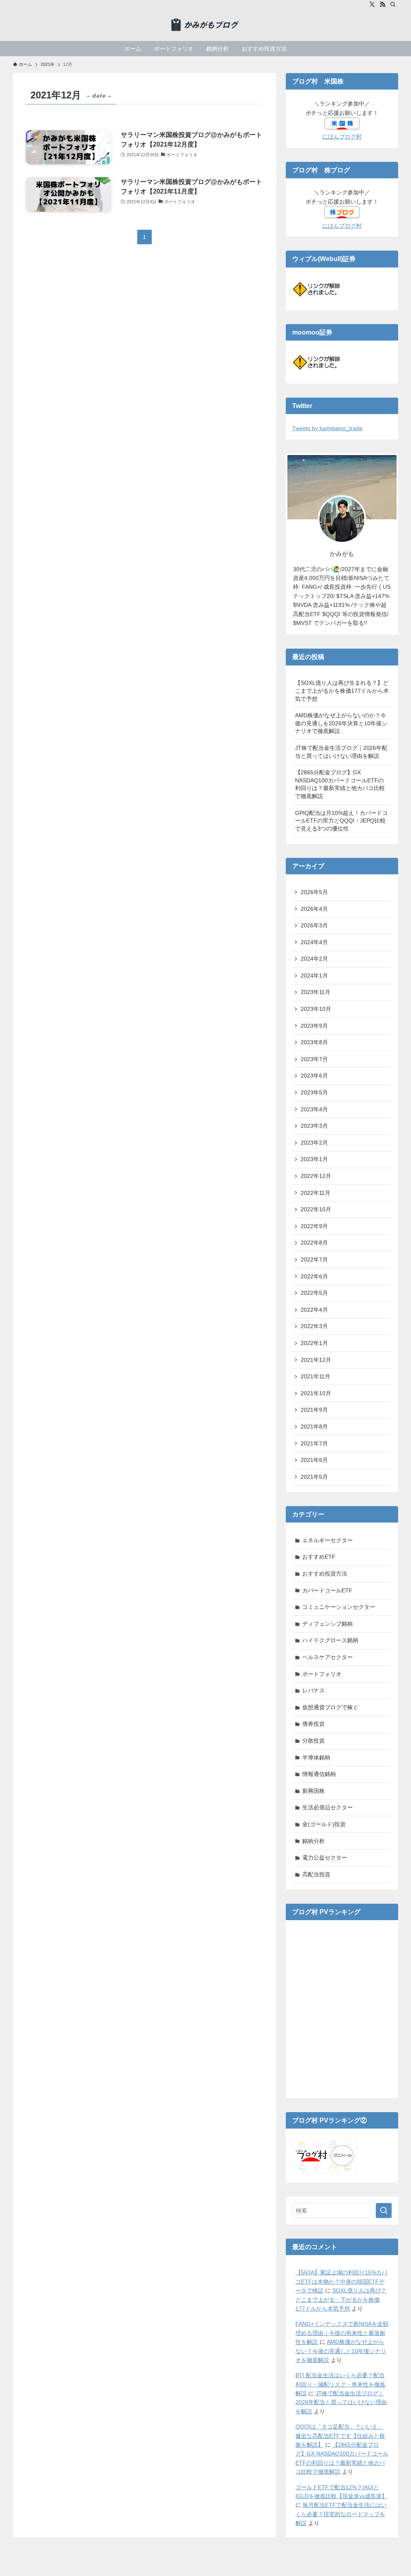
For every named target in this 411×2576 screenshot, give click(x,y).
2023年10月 (316, 1009)
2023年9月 (314, 1026)
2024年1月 (314, 976)
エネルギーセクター (328, 1540)
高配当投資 (316, 1874)
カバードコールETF (327, 1590)
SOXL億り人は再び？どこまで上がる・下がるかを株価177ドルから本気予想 (341, 2299)
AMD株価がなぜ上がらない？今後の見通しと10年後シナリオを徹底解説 (341, 2351)
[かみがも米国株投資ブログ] (205, 25)
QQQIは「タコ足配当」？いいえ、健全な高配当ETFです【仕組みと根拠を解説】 (340, 2436)
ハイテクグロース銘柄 (330, 1640)
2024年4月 (314, 942)
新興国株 (313, 1791)
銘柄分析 (313, 1841)
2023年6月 (314, 1076)
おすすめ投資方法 (325, 1574)
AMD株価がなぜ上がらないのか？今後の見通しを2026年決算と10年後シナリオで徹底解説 (341, 723)
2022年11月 (315, 1193)
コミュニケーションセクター (339, 1607)
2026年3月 (314, 925)
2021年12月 (316, 1360)
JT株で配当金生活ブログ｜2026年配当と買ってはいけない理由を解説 (341, 752)
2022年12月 (316, 1176)
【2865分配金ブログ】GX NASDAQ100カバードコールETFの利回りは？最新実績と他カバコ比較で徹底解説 (340, 784)
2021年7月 (314, 1443)
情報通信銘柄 (319, 1774)
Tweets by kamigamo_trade (327, 428)
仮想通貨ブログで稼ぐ (330, 1707)
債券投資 (313, 1724)
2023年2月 (314, 1143)
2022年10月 (316, 1209)
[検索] (393, 4)
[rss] (383, 4)
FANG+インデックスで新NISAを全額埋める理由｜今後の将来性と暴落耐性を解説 (342, 2333)
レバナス (313, 1690)
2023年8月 (314, 1042)
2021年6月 (314, 1460)
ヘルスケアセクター (328, 1657)
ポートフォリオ (322, 1674)
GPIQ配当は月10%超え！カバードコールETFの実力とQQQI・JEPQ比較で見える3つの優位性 (341, 821)
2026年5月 (314, 892)
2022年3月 (314, 1326)
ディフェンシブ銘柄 (328, 1624)
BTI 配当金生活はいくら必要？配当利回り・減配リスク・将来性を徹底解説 (340, 2384)
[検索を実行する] (384, 2211)
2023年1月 (314, 1159)
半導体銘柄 (316, 1757)
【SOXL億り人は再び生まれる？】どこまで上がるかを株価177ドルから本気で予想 (342, 691)
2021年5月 (314, 1477)
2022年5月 (314, 1293)
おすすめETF (319, 1557)
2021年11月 (315, 1376)
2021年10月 (316, 1393)
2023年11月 (315, 992)
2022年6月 (314, 1276)
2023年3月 (314, 1126)
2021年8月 (314, 1427)
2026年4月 (314, 909)
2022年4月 (314, 1310)
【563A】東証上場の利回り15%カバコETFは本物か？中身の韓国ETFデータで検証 (341, 2281)
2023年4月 (314, 1109)
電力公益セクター (325, 1857)
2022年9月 (314, 1226)
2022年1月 (314, 1343)
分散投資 (313, 1741)
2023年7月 (314, 1059)
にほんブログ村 (342, 137)
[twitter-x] (372, 4)
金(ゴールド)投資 (324, 1824)
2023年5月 (314, 1092)
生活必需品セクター (328, 1807)
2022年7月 (314, 1259)
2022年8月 (314, 1243)
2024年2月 (314, 959)
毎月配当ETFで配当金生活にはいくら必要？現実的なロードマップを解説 (341, 2514)
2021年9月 (314, 1410)
